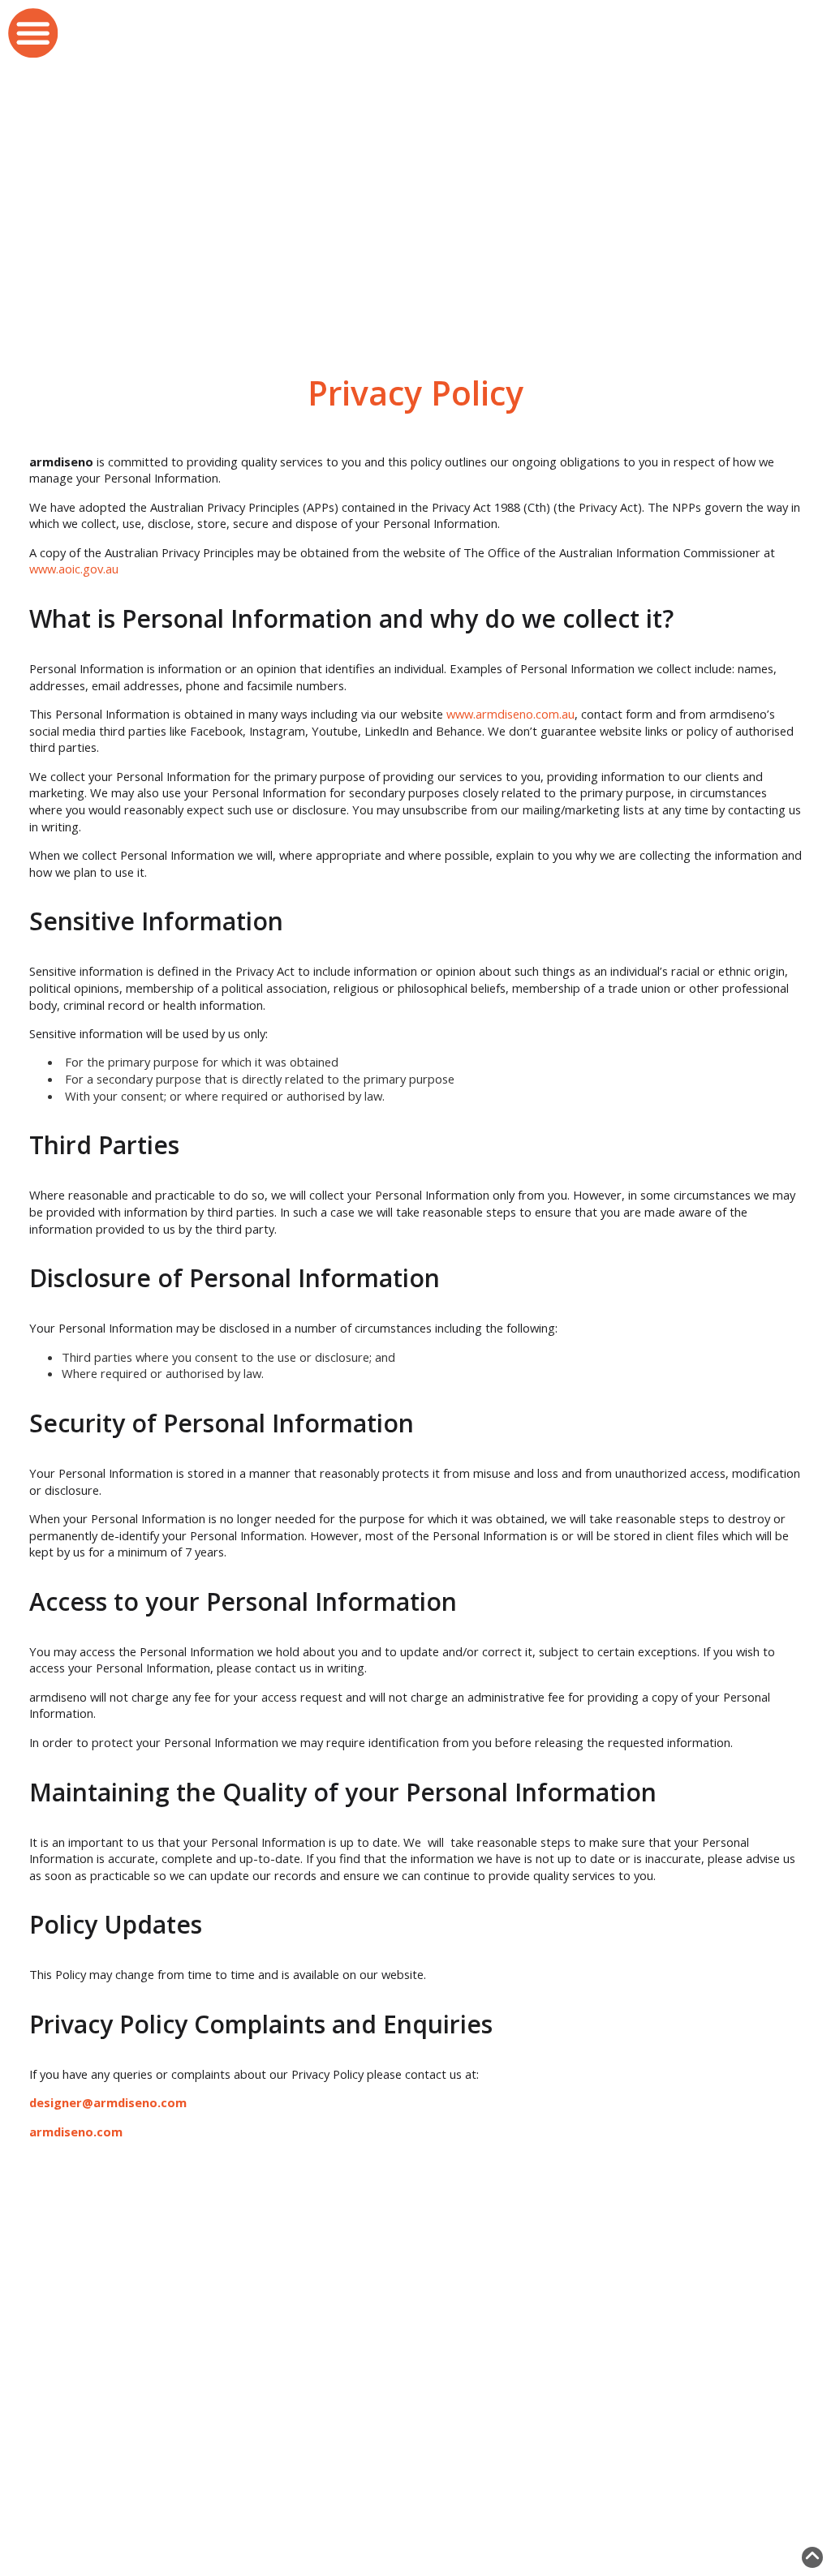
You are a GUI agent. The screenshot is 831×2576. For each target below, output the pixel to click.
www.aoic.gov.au (74, 569)
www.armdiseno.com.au (510, 714)
